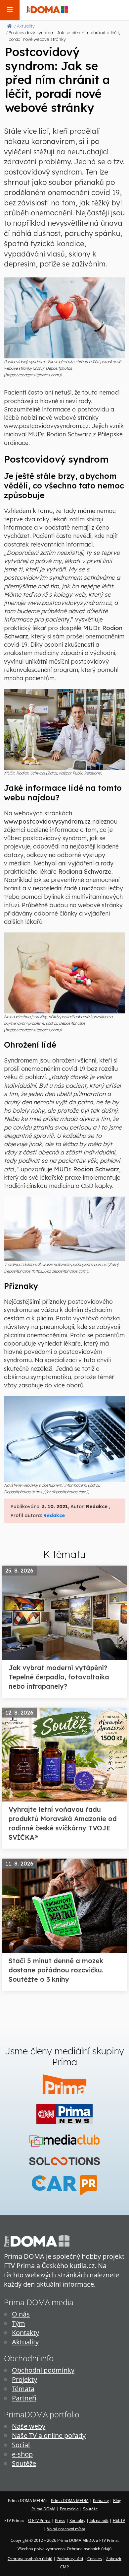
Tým (19, 2323)
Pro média (69, 2509)
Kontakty (25, 2333)
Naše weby (29, 2426)
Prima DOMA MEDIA (70, 2501)
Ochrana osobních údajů (30, 2559)
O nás (21, 2314)
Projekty (24, 2379)
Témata (23, 2389)
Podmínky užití (70, 2559)
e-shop (22, 2454)
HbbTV (119, 2520)
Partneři (24, 2398)
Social (21, 2445)
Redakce (54, 1515)
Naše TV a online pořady (49, 2435)
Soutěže (24, 2463)
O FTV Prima (39, 2520)
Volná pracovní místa (66, 2529)
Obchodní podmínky (43, 2370)
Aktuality (25, 2342)
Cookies (95, 2559)
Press (60, 2520)
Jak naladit (99, 2520)
